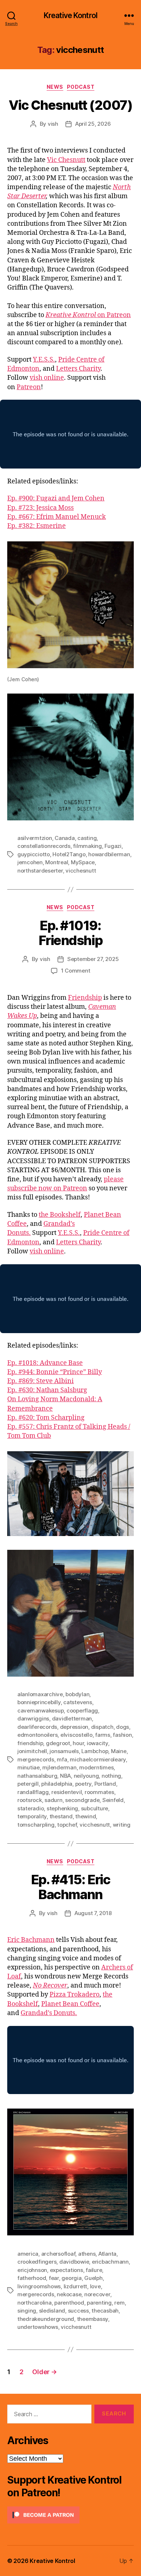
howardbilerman (109, 854)
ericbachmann (110, 2262)
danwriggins (33, 1718)
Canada (65, 838)
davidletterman (72, 1718)
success (78, 2311)
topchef (67, 1825)
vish (53, 124)
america (28, 2254)
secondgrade (82, 1800)
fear (54, 2278)
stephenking (62, 1808)
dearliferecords (37, 1727)
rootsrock (30, 1800)
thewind (86, 1816)
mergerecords (36, 1759)
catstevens (78, 1702)
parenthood (69, 2303)
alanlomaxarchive (40, 1694)
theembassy (93, 2319)
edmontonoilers (37, 1735)
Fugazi (113, 846)
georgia (71, 2278)
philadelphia (57, 1784)
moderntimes (96, 1767)
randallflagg (33, 1792)
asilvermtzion (35, 838)
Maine (119, 1751)
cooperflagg (82, 1711)
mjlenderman (59, 1767)
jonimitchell (32, 1751)
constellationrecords (44, 846)
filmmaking (87, 846)
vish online (47, 378)
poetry (83, 1784)
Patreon (29, 387)
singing (27, 2311)
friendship (30, 1743)
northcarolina (35, 2303)
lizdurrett (75, 2286)
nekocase (69, 2294)
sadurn (53, 1800)
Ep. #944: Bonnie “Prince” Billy (55, 1372)
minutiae (29, 1767)
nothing (111, 1776)
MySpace (83, 862)
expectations (67, 2270)
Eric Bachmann (31, 1940)
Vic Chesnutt (66, 160)
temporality (32, 1816)
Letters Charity (78, 369)
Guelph (93, 2278)
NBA (65, 1776)
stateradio (31, 1808)
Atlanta (107, 2254)
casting (87, 838)
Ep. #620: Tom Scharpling (46, 1418)
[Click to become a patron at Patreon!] (70, 2515)
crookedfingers (37, 2262)
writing (122, 1825)
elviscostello (76, 1735)
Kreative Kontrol (70, 15)
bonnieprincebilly (39, 1702)
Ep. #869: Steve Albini (40, 1381)
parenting (99, 2303)
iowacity (97, 1743)
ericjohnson (32, 2270)
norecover (97, 2294)
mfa (62, 1759)
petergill (28, 1784)
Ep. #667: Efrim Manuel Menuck (57, 517)
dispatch (102, 1727)
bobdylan (77, 1694)
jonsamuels (64, 1751)
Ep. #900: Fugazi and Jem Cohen (56, 498)
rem (119, 2303)
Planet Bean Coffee (70, 2004)
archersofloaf (58, 2254)
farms (103, 1735)
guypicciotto (34, 854)
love (95, 2286)
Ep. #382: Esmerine (37, 526)
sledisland (52, 2311)
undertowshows (38, 2327)
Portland (105, 1784)
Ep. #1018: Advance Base (45, 1363)
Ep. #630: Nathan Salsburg (47, 1390)
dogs (123, 1727)
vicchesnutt (81, 871)
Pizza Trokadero (74, 1995)
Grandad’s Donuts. (49, 2013)
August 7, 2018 (93, 1913)
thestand (61, 1816)
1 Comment (76, 971)
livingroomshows (39, 2286)
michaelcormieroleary (98, 1759)
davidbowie (74, 2262)
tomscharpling (36, 1825)
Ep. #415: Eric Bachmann (70, 1887)
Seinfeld (113, 1800)
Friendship (85, 998)
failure (94, 2270)
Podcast (81, 87)
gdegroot (58, 1743)
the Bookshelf (60, 1215)
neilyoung (86, 1776)
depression (74, 1727)
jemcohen (30, 862)
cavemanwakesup (40, 1711)
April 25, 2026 (93, 124)
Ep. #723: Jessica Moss (40, 508)
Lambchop (95, 1751)
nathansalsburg (37, 1776)
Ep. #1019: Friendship (70, 933)
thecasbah (105, 2311)
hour (78, 1743)
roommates (99, 1792)
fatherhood (32, 2278)
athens (87, 2254)
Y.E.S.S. (44, 360)
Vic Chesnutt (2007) (71, 105)
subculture (95, 1808)
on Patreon (88, 315)
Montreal (57, 862)
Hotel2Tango (69, 854)
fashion (122, 1735)
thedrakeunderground (46, 2319)
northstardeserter (40, 871)
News (55, 87)
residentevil (67, 1792)
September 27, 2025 (93, 959)
